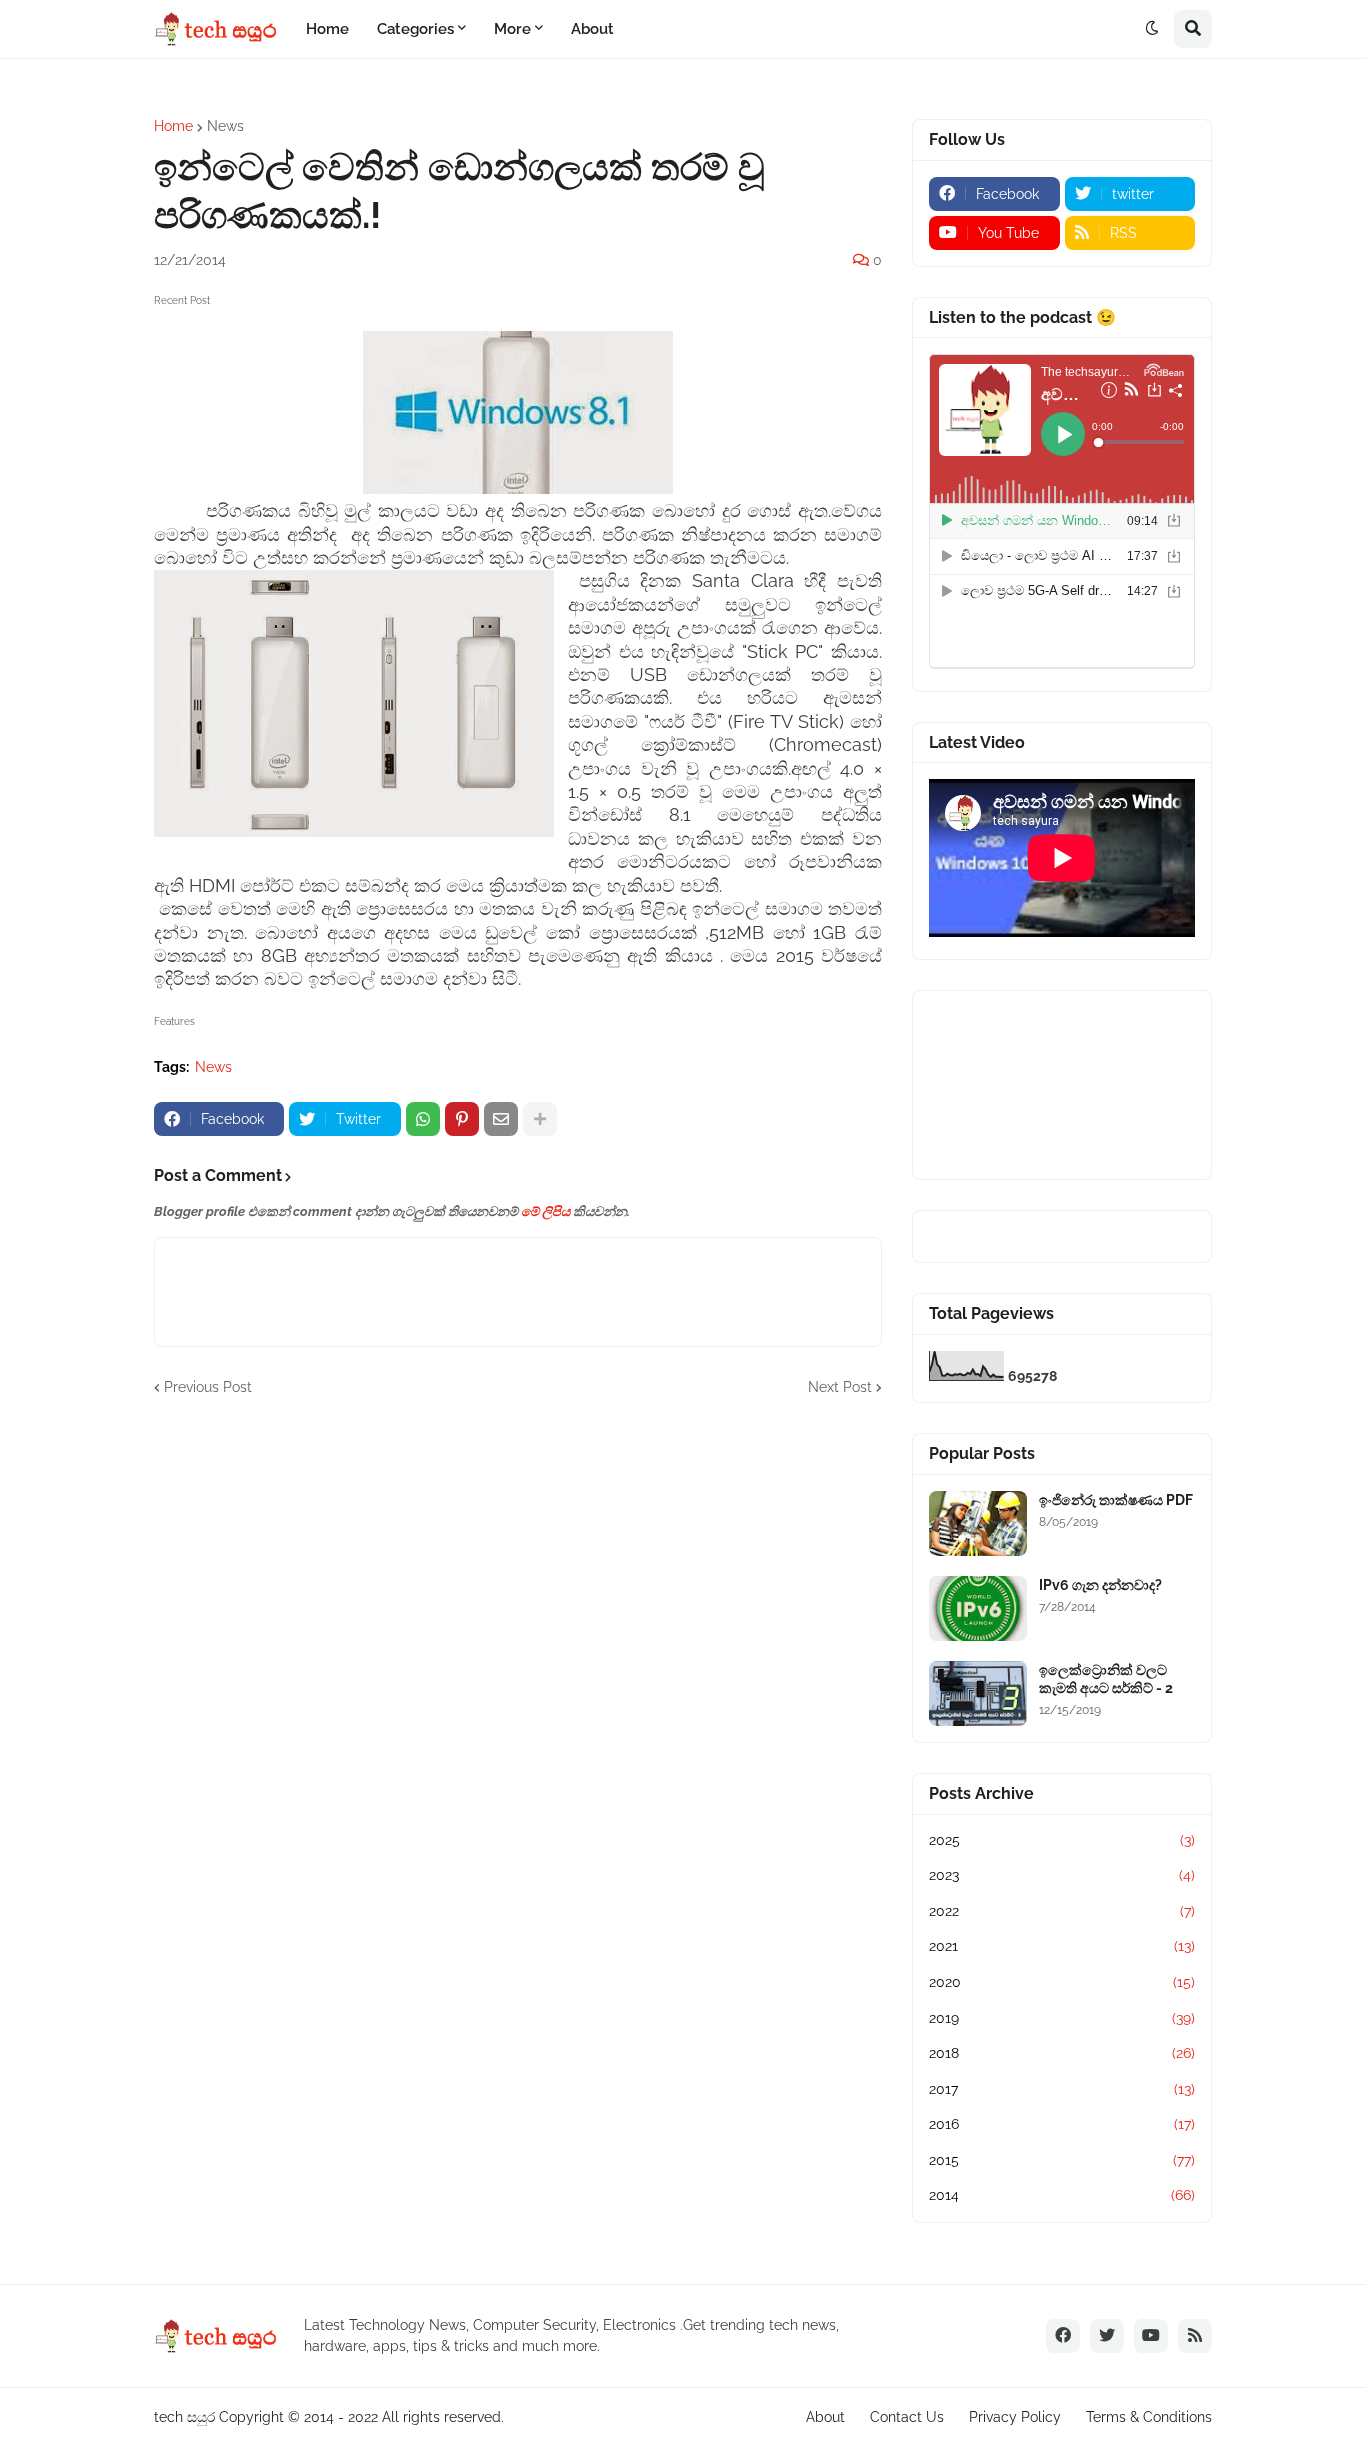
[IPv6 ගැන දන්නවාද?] (978, 1608)
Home (173, 126)
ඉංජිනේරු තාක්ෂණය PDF (1116, 1500)
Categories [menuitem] (415, 29)
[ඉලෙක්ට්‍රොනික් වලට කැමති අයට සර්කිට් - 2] (978, 1693)
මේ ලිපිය (545, 1211)
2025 (1062, 1840)
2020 (1062, 1982)
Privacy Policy (1015, 2417)
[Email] (501, 1119)
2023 (1062, 1875)
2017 (1062, 2089)
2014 (1062, 2195)
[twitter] (1107, 2336)
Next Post (840, 1387)
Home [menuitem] (327, 29)
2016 (1062, 2124)
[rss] (1195, 2336)
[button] (1152, 29)
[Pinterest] (462, 1119)
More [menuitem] (512, 29)
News (225, 126)
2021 (1062, 1946)
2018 (1062, 2053)
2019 (1062, 2018)
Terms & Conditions (1149, 2417)
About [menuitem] (592, 29)
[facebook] (1063, 2336)
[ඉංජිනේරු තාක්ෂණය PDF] (978, 1523)
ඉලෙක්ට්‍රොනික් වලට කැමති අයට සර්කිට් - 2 (1106, 1679)
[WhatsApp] (423, 1119)
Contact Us (907, 2417)
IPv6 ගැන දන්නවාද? (1100, 1585)
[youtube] (1151, 2336)
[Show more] (540, 1119)
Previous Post (208, 1387)
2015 (1062, 2160)
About (825, 2417)
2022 (1062, 1911)
